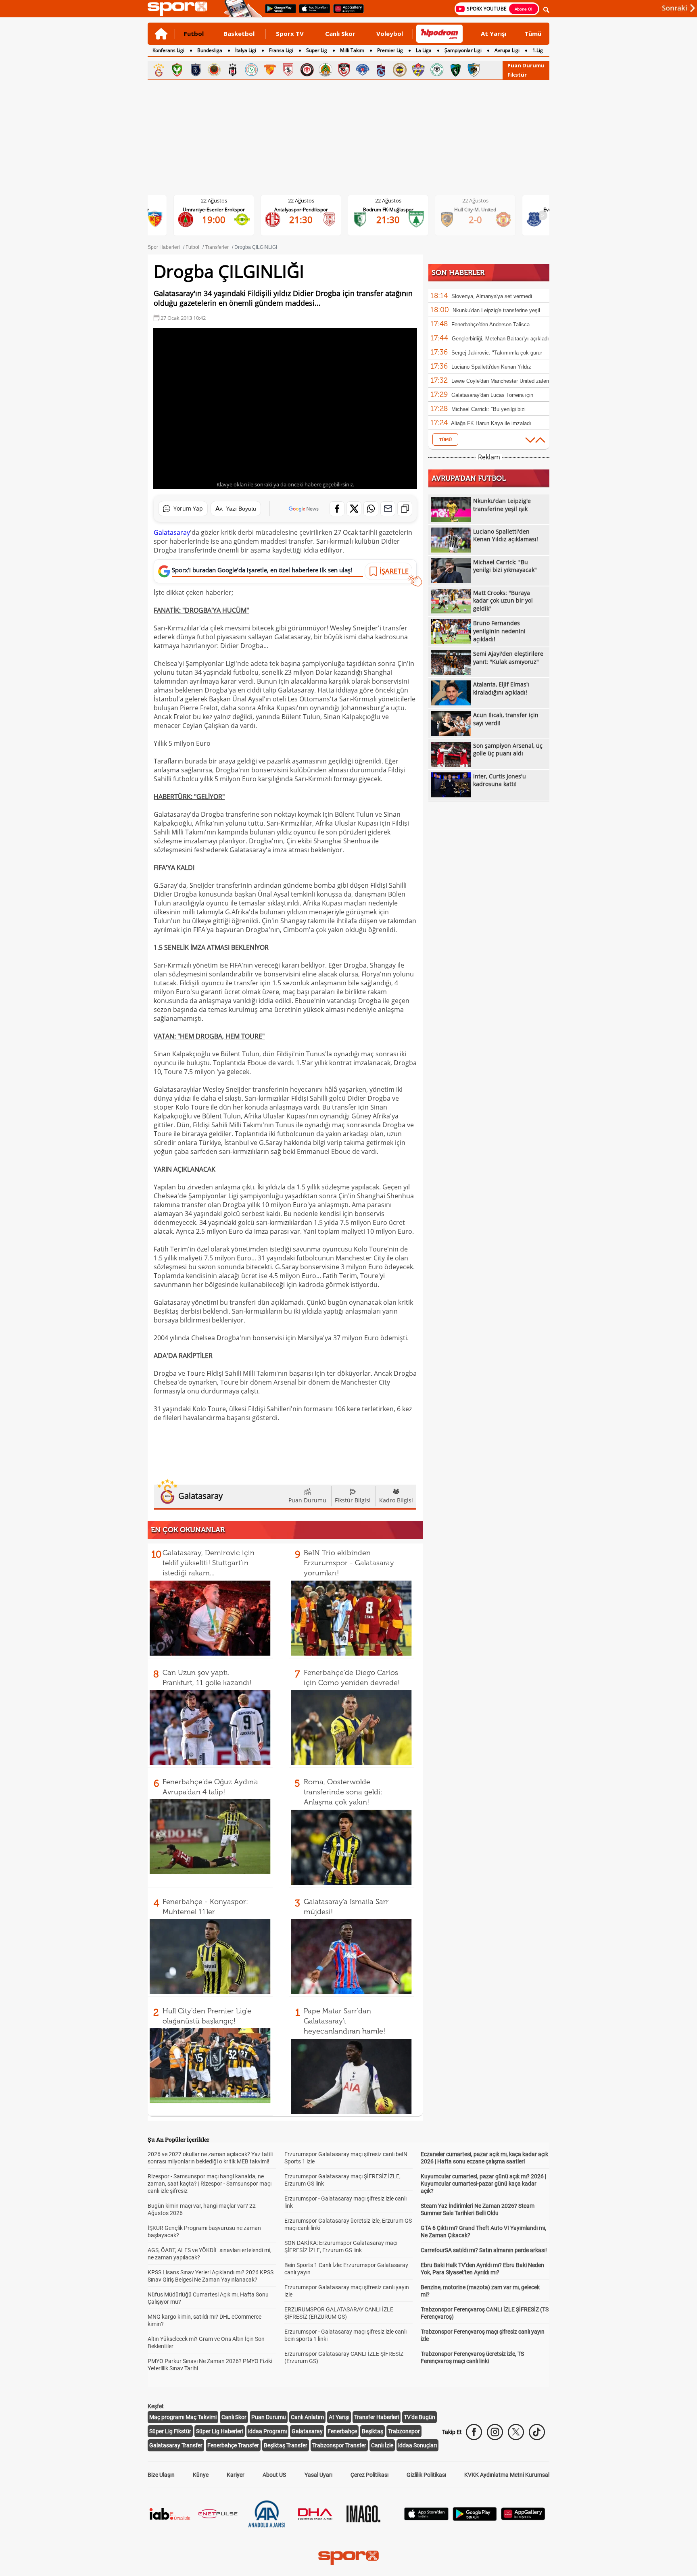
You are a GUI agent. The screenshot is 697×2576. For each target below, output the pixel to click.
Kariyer (236, 2475)
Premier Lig (390, 50)
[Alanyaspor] (326, 70)
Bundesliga (210, 50)
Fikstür (517, 75)
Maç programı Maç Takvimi (183, 2417)
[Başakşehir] (196, 70)
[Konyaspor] (437, 70)
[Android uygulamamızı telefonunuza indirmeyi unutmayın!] (278, 13)
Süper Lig (317, 50)
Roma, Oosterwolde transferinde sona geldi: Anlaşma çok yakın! (343, 1792)
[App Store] (426, 2518)
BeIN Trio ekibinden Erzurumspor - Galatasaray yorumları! (349, 1563)
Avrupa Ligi (507, 50)
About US (274, 2475)
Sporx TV (290, 33)
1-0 (482, 216)
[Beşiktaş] (233, 70)
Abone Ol (524, 9)
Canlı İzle (382, 2445)
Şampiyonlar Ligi (463, 50)
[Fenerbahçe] (400, 70)
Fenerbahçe (342, 2431)
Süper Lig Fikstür (170, 2431)
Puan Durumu (526, 65)
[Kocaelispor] (455, 70)
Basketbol (239, 33)
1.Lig (538, 50)
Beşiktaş (372, 2431)
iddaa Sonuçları (417, 2445)
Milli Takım (352, 50)
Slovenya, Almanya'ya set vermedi (492, 296)
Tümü (533, 33)
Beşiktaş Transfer (286, 2445)
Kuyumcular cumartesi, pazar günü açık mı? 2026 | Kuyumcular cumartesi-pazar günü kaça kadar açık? (483, 2184)
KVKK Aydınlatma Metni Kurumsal (507, 2475)
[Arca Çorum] (307, 70)
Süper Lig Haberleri (220, 2431)
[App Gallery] (523, 2518)
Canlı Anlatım (307, 2417)
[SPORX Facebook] (474, 2432)
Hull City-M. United (394, 210)
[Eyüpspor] (418, 70)
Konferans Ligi (168, 50)
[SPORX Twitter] (516, 2432)
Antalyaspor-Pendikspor (220, 210)
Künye (201, 2475)
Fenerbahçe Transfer (233, 2445)
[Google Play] (475, 2519)
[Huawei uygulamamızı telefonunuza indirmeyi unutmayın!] (346, 13)
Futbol (194, 33)
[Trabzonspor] (381, 70)
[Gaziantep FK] (344, 70)
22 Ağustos (220, 200)
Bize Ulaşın (161, 2475)
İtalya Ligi (246, 50)
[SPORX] (348, 2558)
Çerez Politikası (369, 2475)
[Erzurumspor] (474, 70)
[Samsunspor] (288, 70)
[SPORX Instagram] (495, 2432)
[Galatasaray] (159, 70)
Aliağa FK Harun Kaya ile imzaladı (491, 423)
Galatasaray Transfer (176, 2445)
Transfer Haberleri (377, 2417)
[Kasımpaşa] (363, 70)
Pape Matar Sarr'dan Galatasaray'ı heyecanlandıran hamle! (344, 2021)
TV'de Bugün (419, 2417)
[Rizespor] (251, 70)
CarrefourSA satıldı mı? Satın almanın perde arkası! (484, 2250)
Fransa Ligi (281, 50)
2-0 (395, 219)
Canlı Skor (340, 33)
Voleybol (390, 33)
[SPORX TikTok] (537, 2432)
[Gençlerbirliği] (214, 70)
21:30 (220, 219)
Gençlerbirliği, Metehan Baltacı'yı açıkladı (500, 339)
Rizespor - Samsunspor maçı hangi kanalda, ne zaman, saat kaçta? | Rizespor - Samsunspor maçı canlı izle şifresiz (210, 2184)
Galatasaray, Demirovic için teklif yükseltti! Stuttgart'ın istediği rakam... (209, 1563)
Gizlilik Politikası (426, 2475)
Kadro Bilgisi (396, 1500)
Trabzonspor (404, 2431)
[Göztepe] (270, 70)
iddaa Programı (267, 2431)
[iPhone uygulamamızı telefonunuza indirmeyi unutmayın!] (312, 13)
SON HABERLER (458, 273)
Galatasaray (172, 532)
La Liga (424, 50)
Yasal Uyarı (318, 2475)
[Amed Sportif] (177, 70)
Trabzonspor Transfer (339, 2445)
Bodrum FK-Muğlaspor (308, 210)
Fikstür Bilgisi (353, 1500)
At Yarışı (494, 33)
